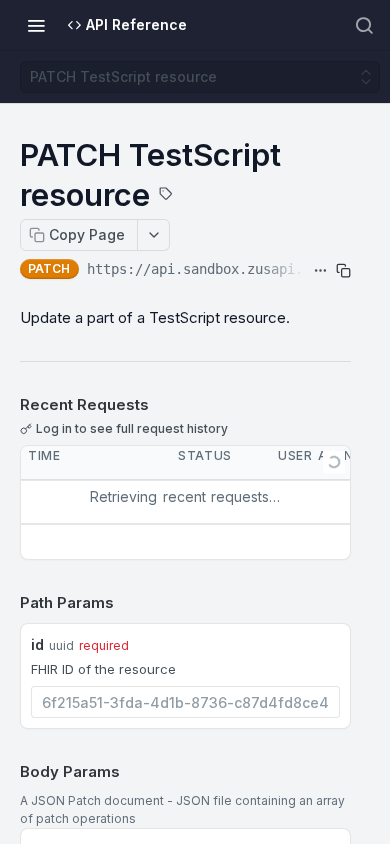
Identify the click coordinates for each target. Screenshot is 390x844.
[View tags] (166, 196)
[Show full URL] (320, 271)
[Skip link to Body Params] (6, 772)
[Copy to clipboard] (343, 271)
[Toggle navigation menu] (36, 25)
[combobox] (185, 702)
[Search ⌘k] (364, 25)
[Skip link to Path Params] (6, 604)
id (37, 644)
